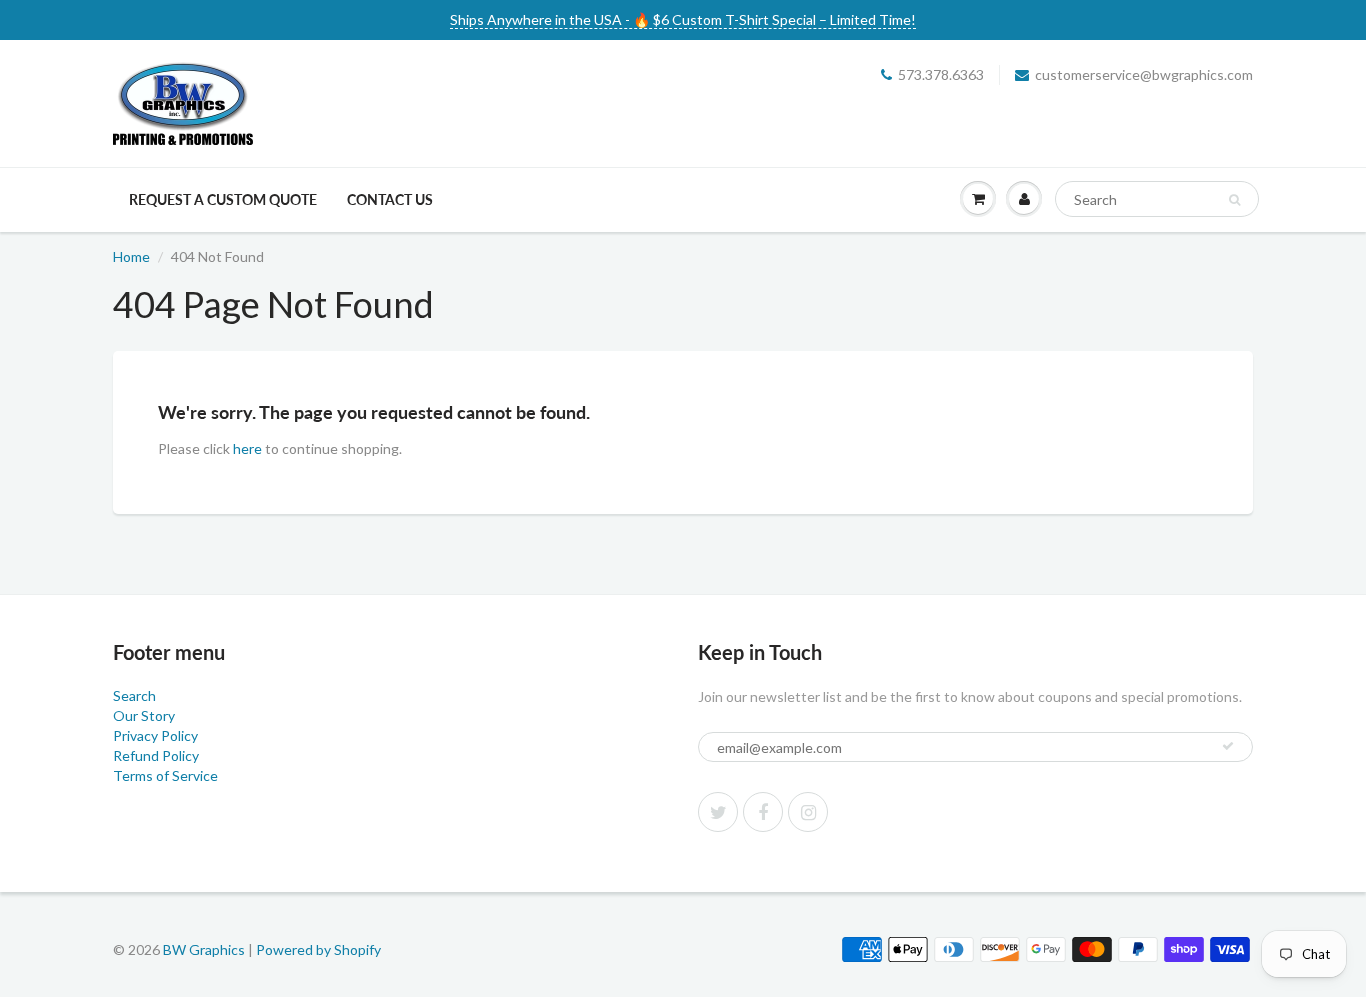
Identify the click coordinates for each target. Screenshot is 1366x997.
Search (134, 695)
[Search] (1234, 200)
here (247, 448)
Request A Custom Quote (223, 199)
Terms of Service (165, 775)
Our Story (144, 715)
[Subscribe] (1228, 746)
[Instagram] (808, 812)
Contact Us (390, 199)
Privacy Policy (155, 735)
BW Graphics (204, 949)
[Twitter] (718, 812)
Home (131, 256)
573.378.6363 (941, 74)
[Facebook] (763, 812)
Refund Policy (156, 755)
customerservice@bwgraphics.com (1144, 74)
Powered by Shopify (318, 949)
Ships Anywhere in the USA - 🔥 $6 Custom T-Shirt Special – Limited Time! (683, 19)
